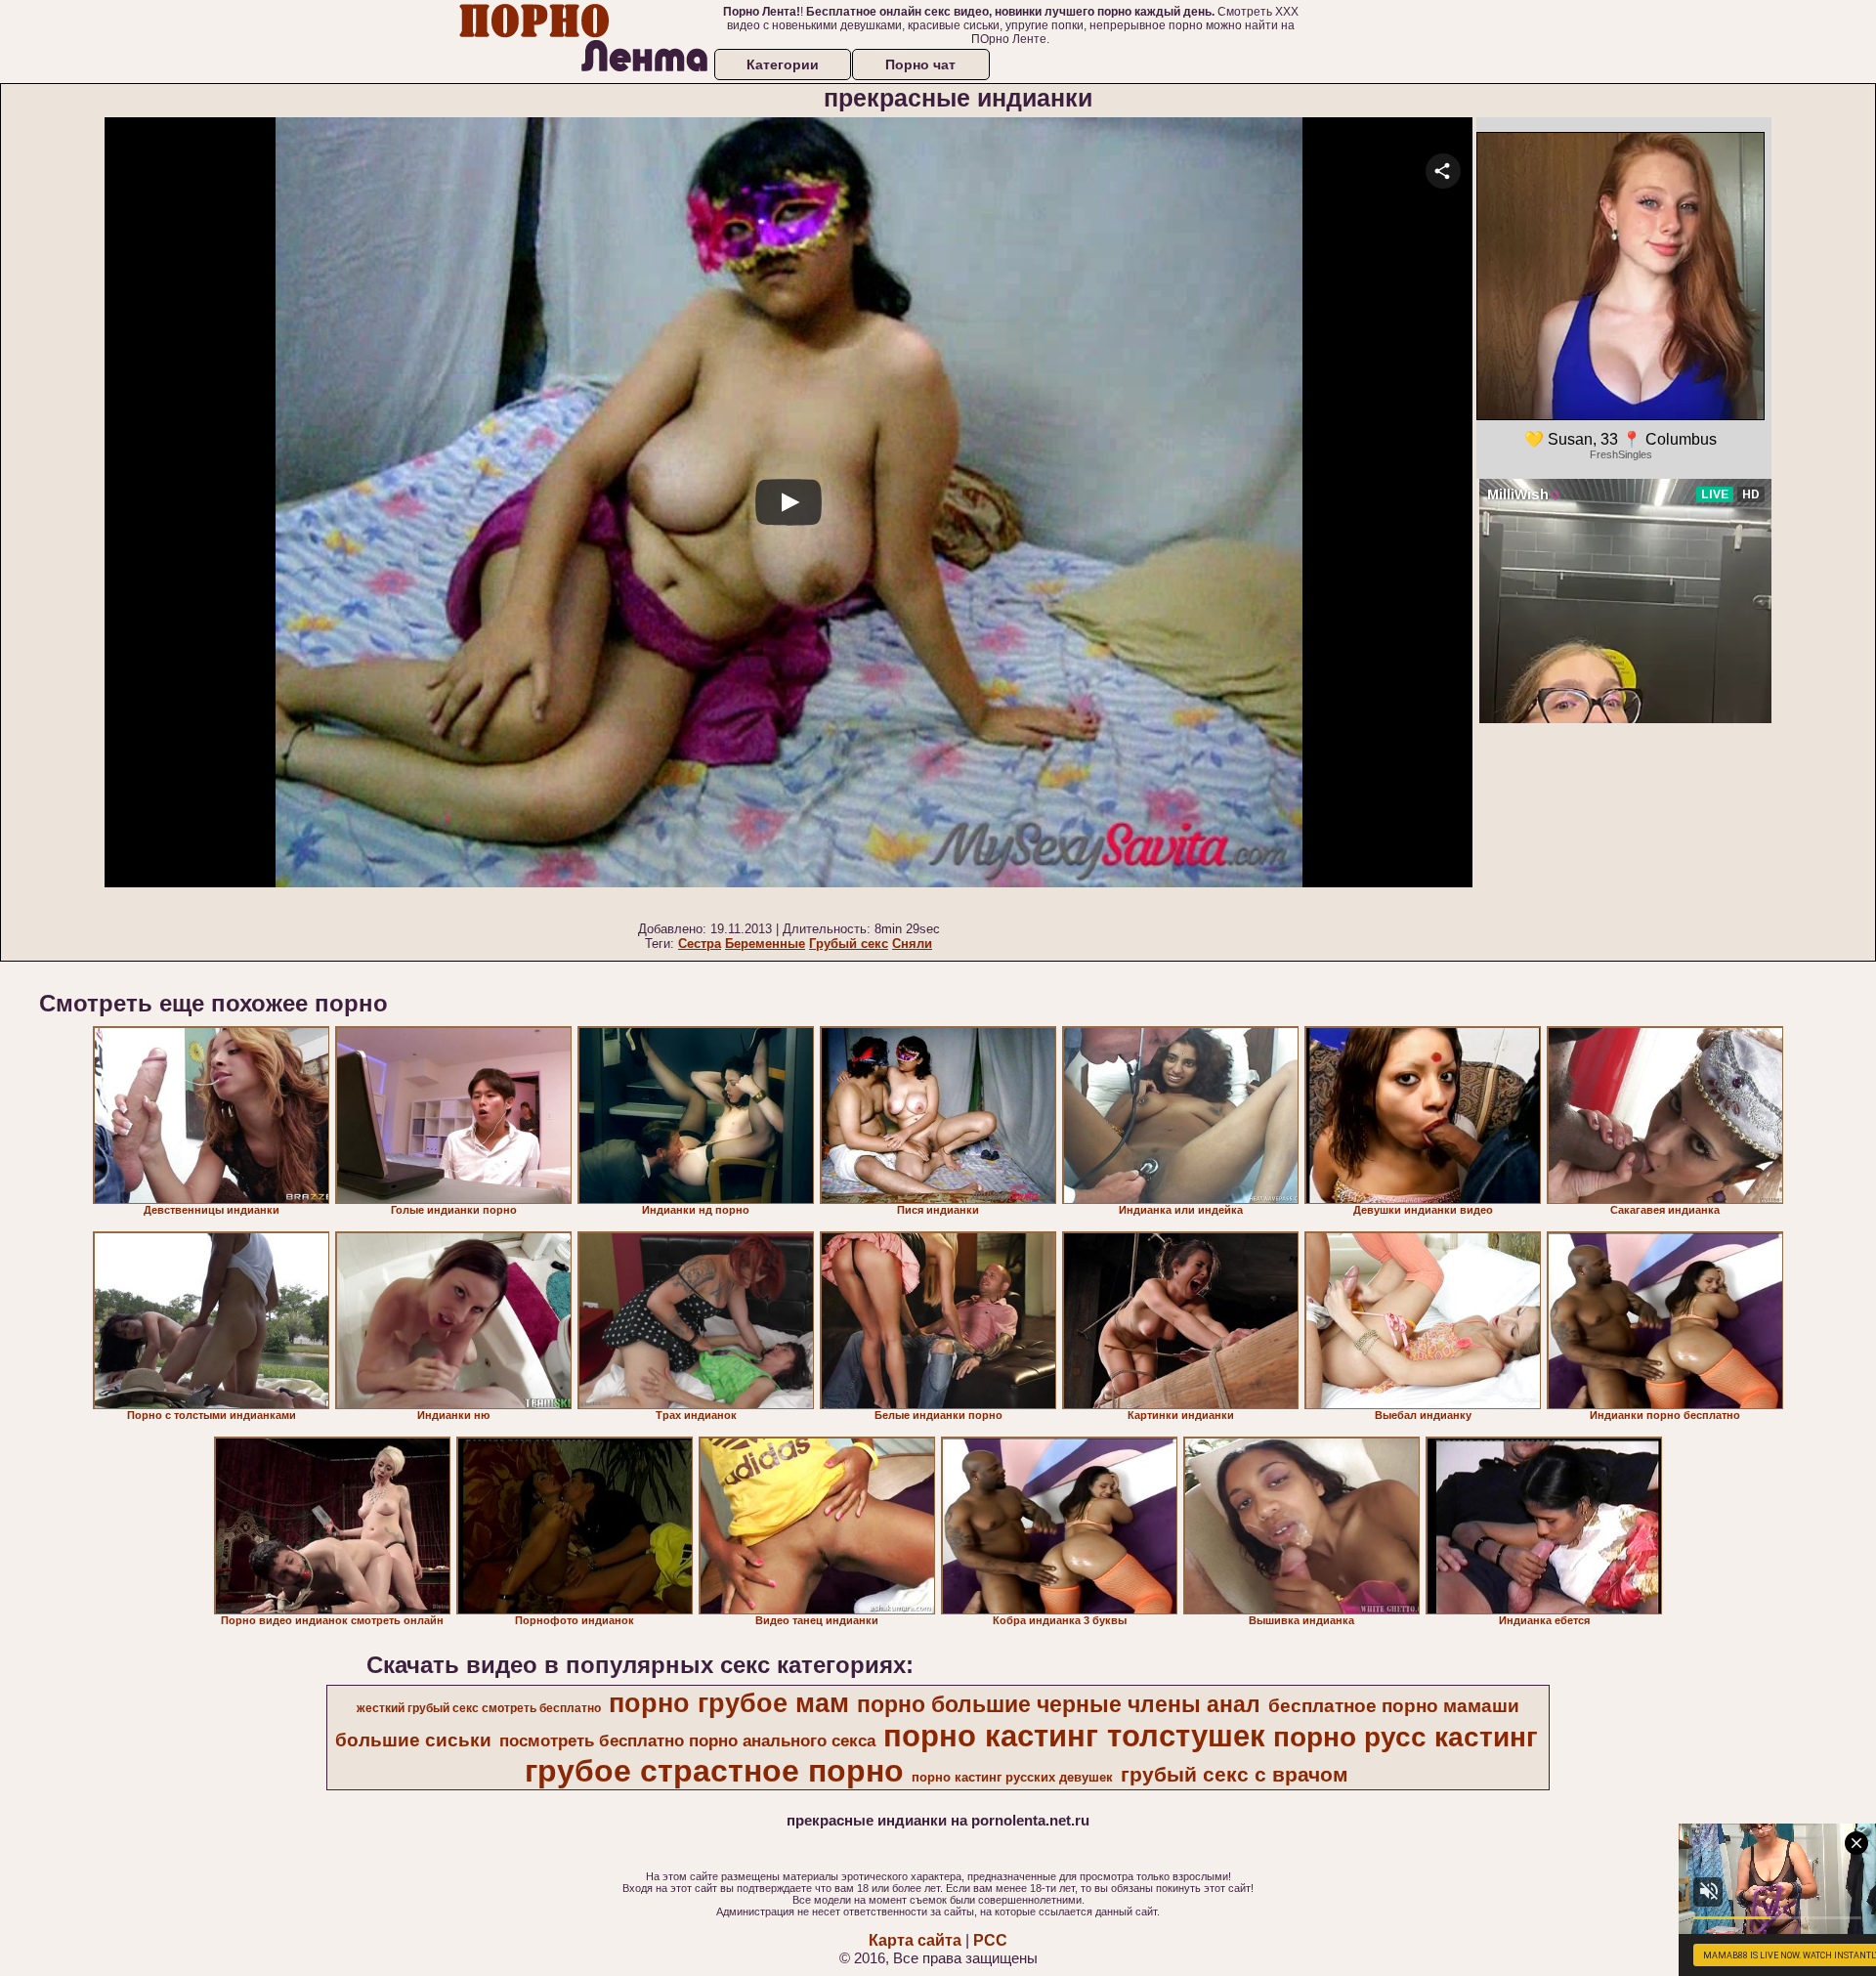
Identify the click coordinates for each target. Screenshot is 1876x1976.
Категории (783, 64)
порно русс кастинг (1406, 1737)
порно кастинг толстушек (1074, 1736)
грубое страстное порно (714, 1771)
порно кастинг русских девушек (1012, 1777)
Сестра (700, 944)
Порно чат (920, 64)
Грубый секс (849, 944)
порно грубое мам (729, 1703)
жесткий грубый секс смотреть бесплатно (479, 1708)
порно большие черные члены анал (1059, 1704)
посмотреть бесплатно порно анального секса (687, 1740)
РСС (990, 1940)
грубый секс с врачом (1235, 1775)
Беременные (765, 944)
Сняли (912, 944)
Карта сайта (915, 1940)
